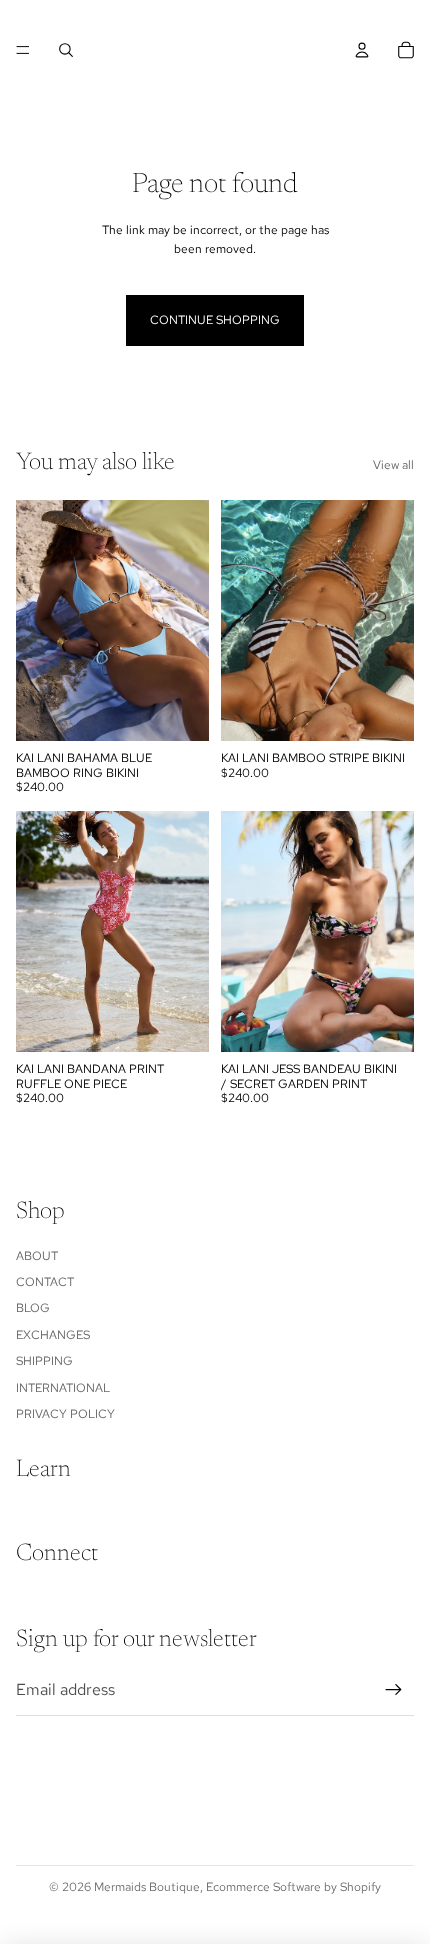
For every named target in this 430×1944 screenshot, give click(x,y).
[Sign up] (394, 1690)
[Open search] (66, 50)
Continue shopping (215, 320)
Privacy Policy (65, 1414)
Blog (33, 1308)
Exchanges (53, 1335)
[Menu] (23, 50)
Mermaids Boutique (147, 1887)
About (37, 1256)
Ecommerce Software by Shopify (293, 1887)
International (63, 1388)
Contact (45, 1282)
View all (393, 465)
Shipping (44, 1361)
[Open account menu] (362, 50)
